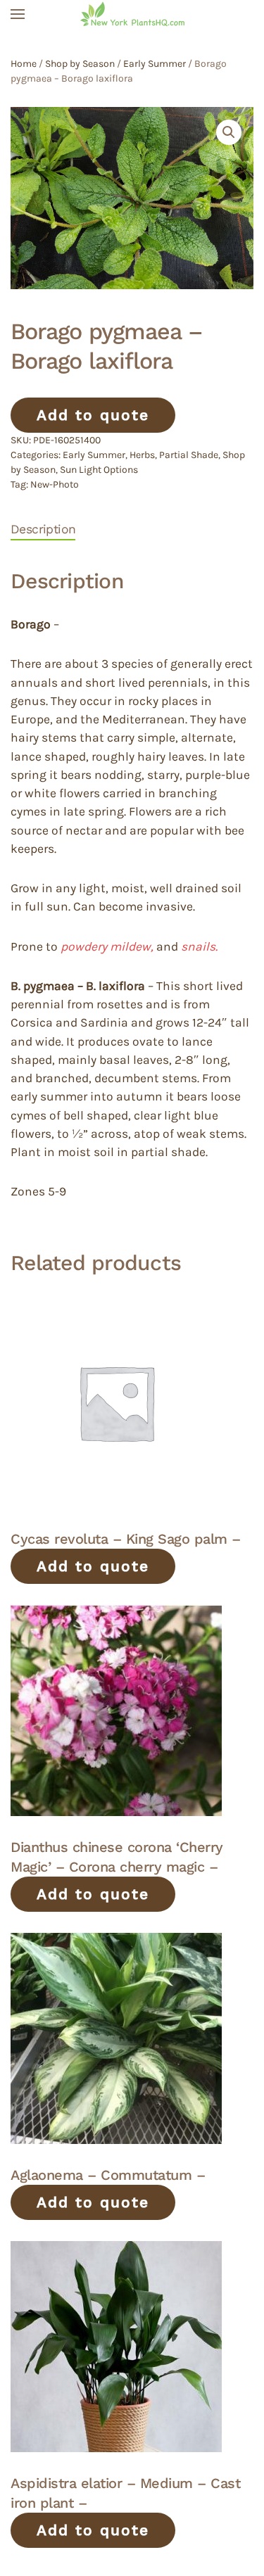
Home (24, 64)
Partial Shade (189, 455)
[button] (18, 14)
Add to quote (93, 415)
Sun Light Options (99, 470)
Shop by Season (80, 64)
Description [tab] (43, 529)
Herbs (142, 455)
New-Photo (55, 484)
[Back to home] (132, 14)
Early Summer (155, 64)
